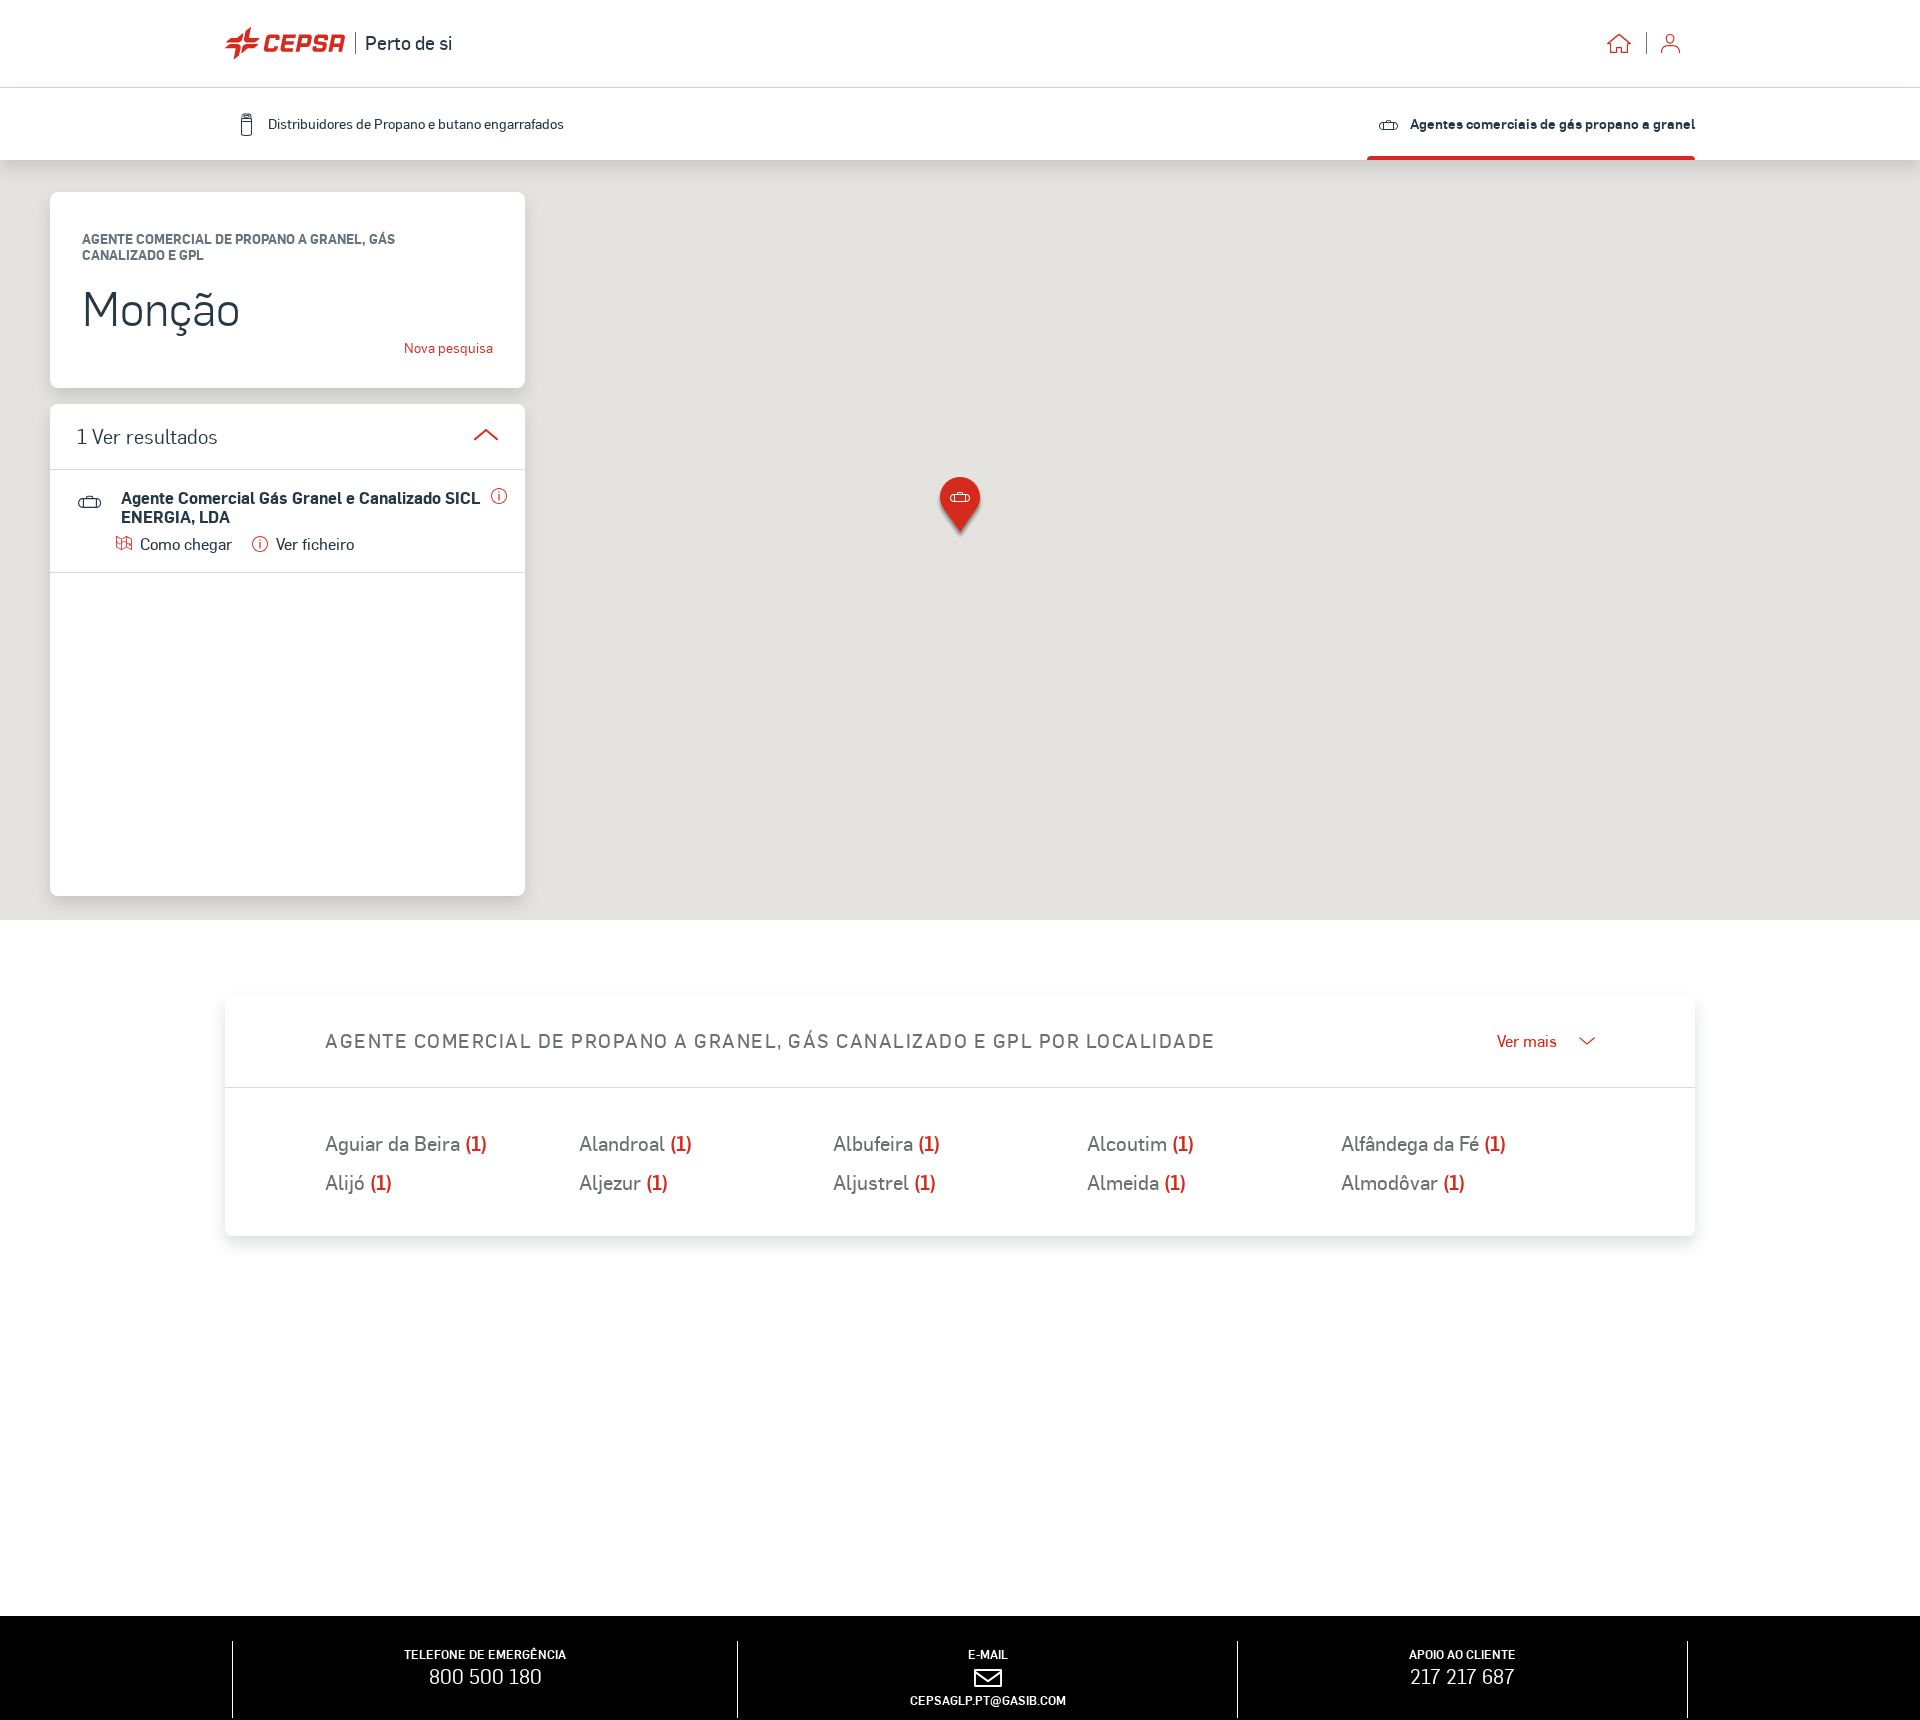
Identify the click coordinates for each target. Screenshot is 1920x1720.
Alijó (358, 1182)
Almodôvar (1403, 1182)
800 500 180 (485, 1676)
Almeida (1136, 1182)
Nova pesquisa (448, 348)
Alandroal (635, 1143)
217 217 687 (1462, 1676)
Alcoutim (1140, 1143)
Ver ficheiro (315, 543)
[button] (960, 508)
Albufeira (886, 1143)
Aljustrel (884, 1182)
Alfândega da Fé (1423, 1143)
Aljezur (623, 1182)
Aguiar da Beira (406, 1143)
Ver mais (1527, 1041)
